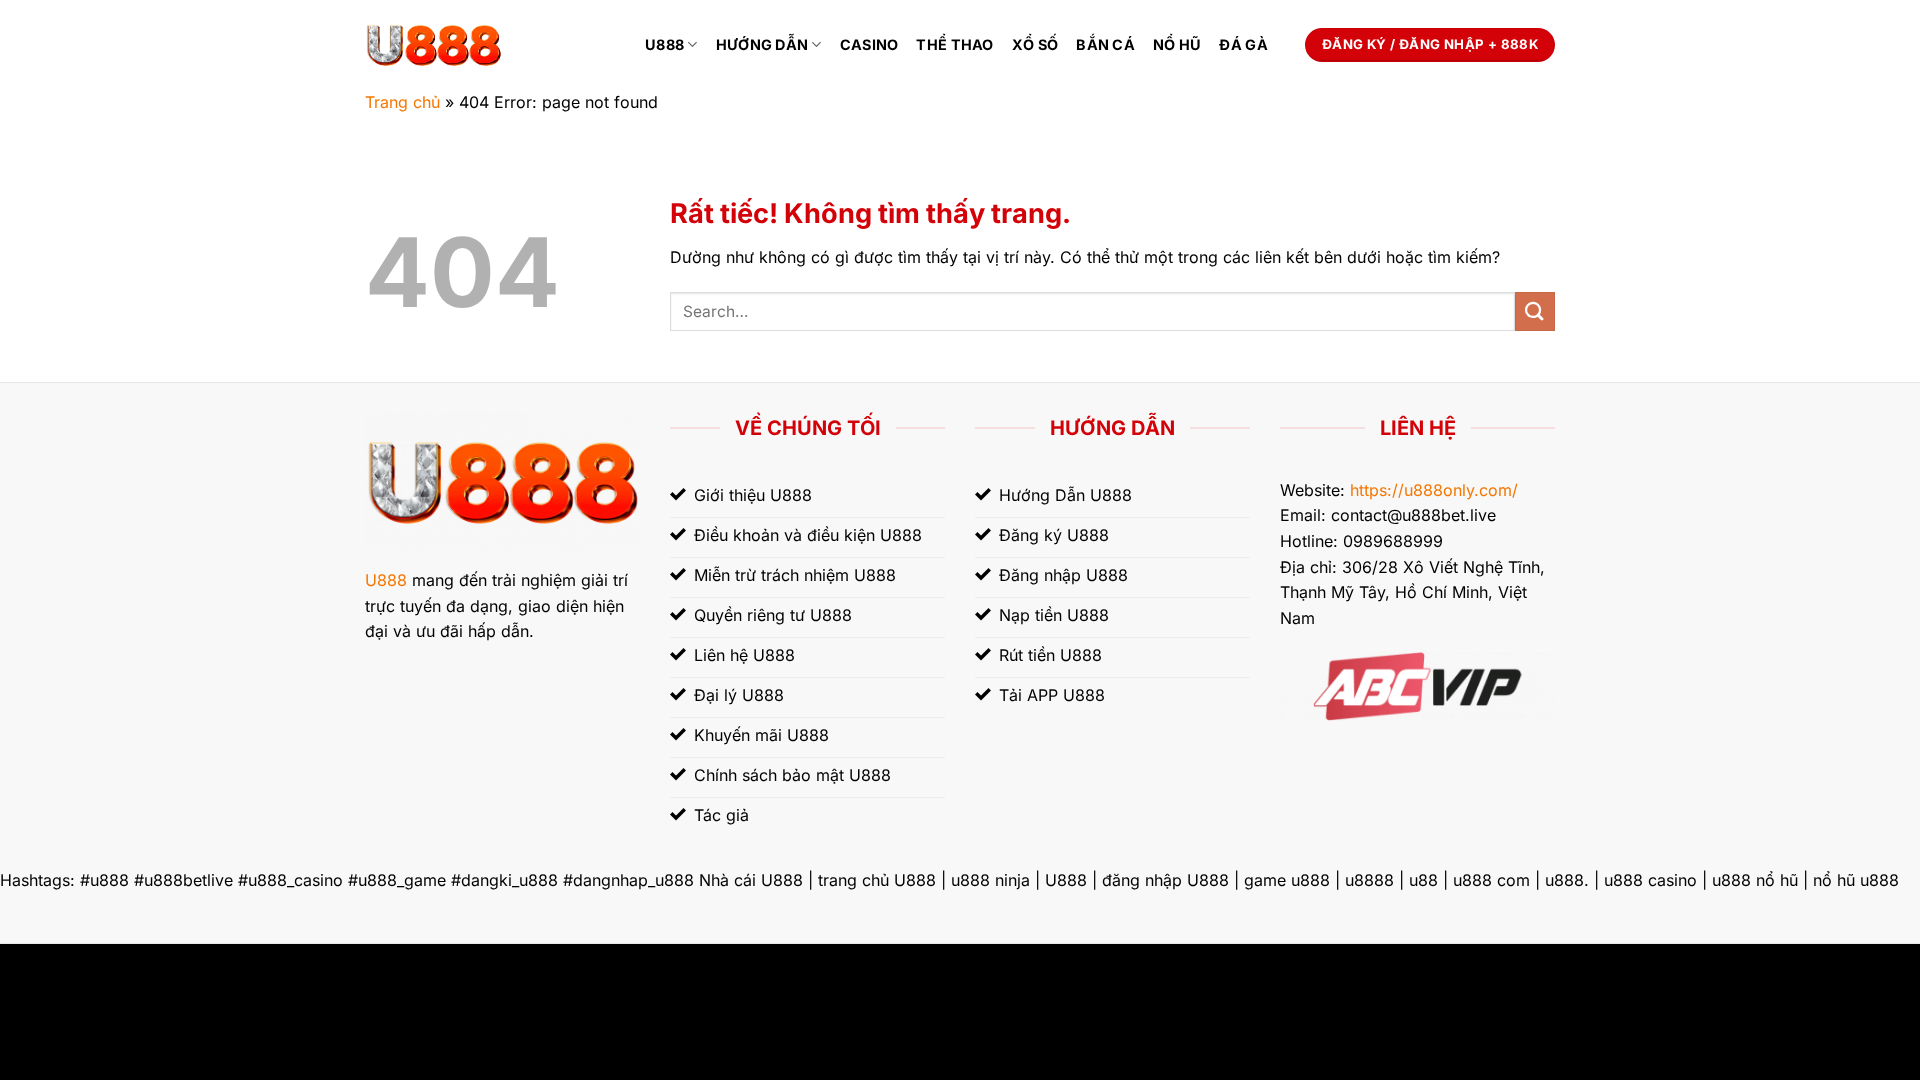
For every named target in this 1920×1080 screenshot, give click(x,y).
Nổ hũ (1177, 44)
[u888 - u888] (490, 45)
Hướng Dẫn (762, 44)
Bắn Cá (1105, 44)
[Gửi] (1535, 311)
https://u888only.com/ (1434, 490)
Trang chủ (402, 102)
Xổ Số (1035, 44)
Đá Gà (1243, 44)
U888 (664, 44)
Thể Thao (954, 44)
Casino (869, 44)
